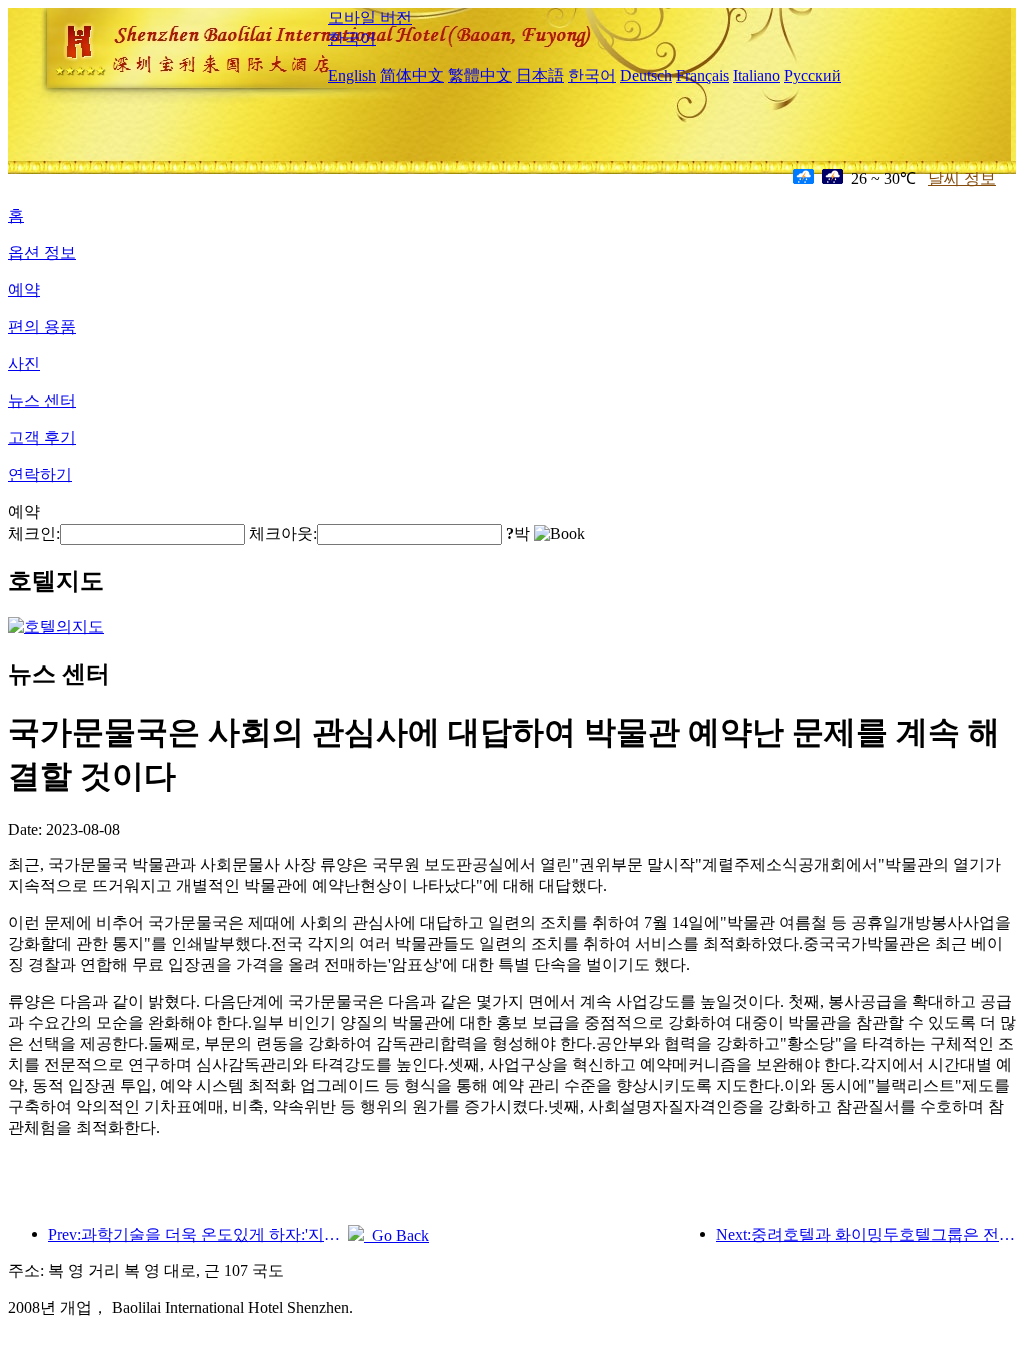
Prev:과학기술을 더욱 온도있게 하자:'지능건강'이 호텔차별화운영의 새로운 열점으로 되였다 (198, 1234)
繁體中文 (480, 75)
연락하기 (40, 474)
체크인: (34, 533)
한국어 (352, 38)
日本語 (540, 75)
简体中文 (412, 75)
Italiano (756, 75)
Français (702, 75)
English (352, 75)
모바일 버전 (370, 17)
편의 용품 (42, 326)
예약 (24, 289)
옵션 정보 (42, 252)
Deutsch (646, 75)
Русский (812, 75)
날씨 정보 (962, 178)
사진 (24, 363)
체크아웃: (283, 533)
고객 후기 (42, 437)
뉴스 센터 (42, 400)
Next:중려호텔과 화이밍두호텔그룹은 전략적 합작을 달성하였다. (866, 1234)
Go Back (396, 1235)
